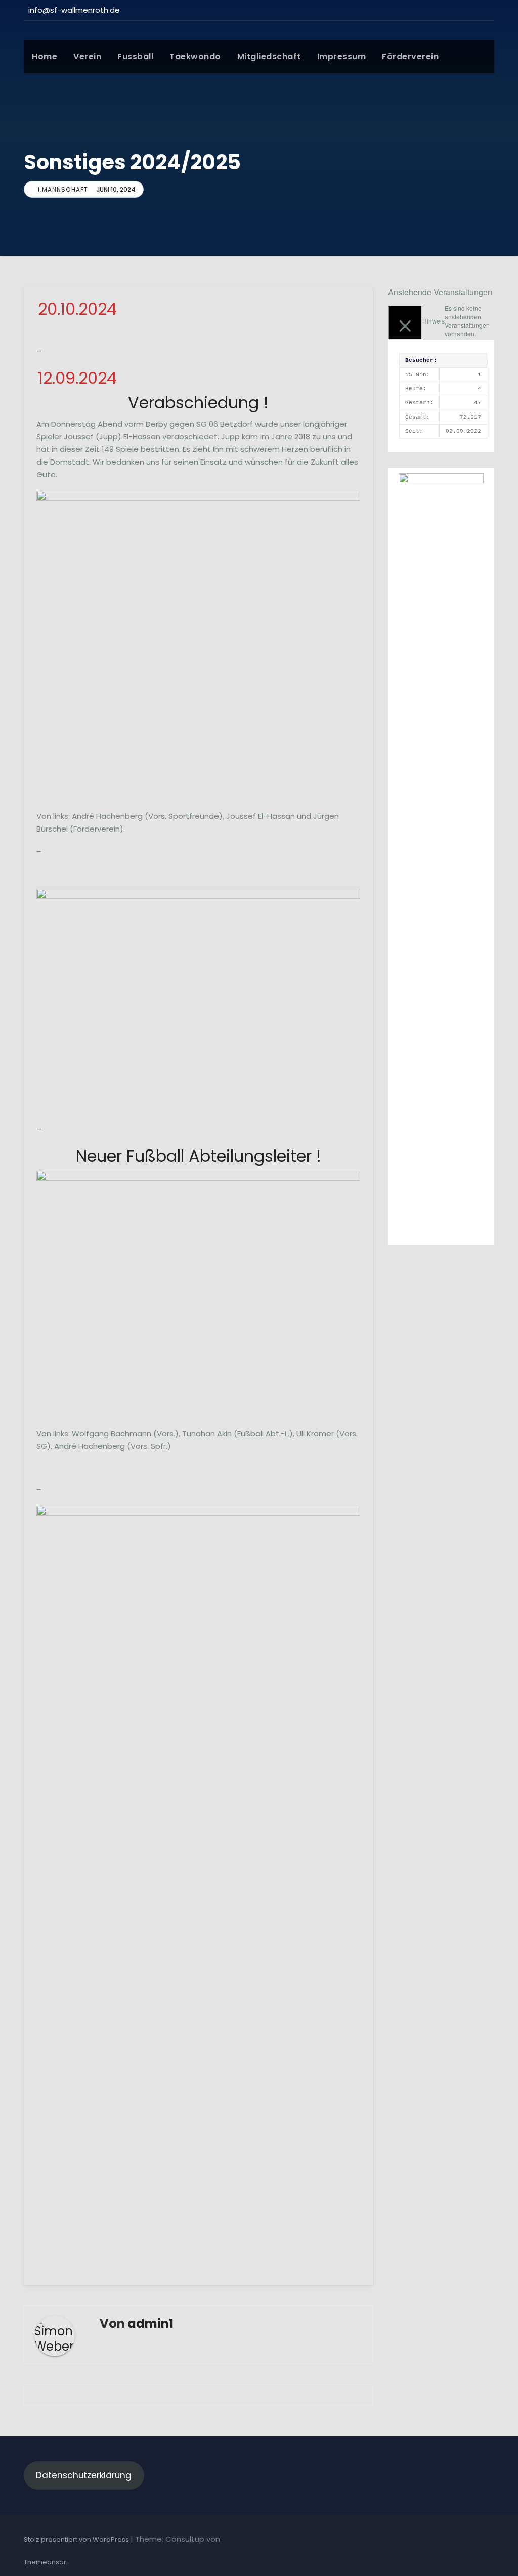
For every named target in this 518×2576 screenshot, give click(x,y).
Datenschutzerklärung (84, 2475)
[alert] (441, 321)
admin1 (150, 2324)
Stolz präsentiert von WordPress (77, 2539)
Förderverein (410, 56)
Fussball (135, 56)
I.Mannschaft (63, 189)
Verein (87, 56)
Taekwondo (195, 56)
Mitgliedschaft (269, 56)
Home (45, 56)
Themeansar (45, 2562)
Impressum (342, 56)
